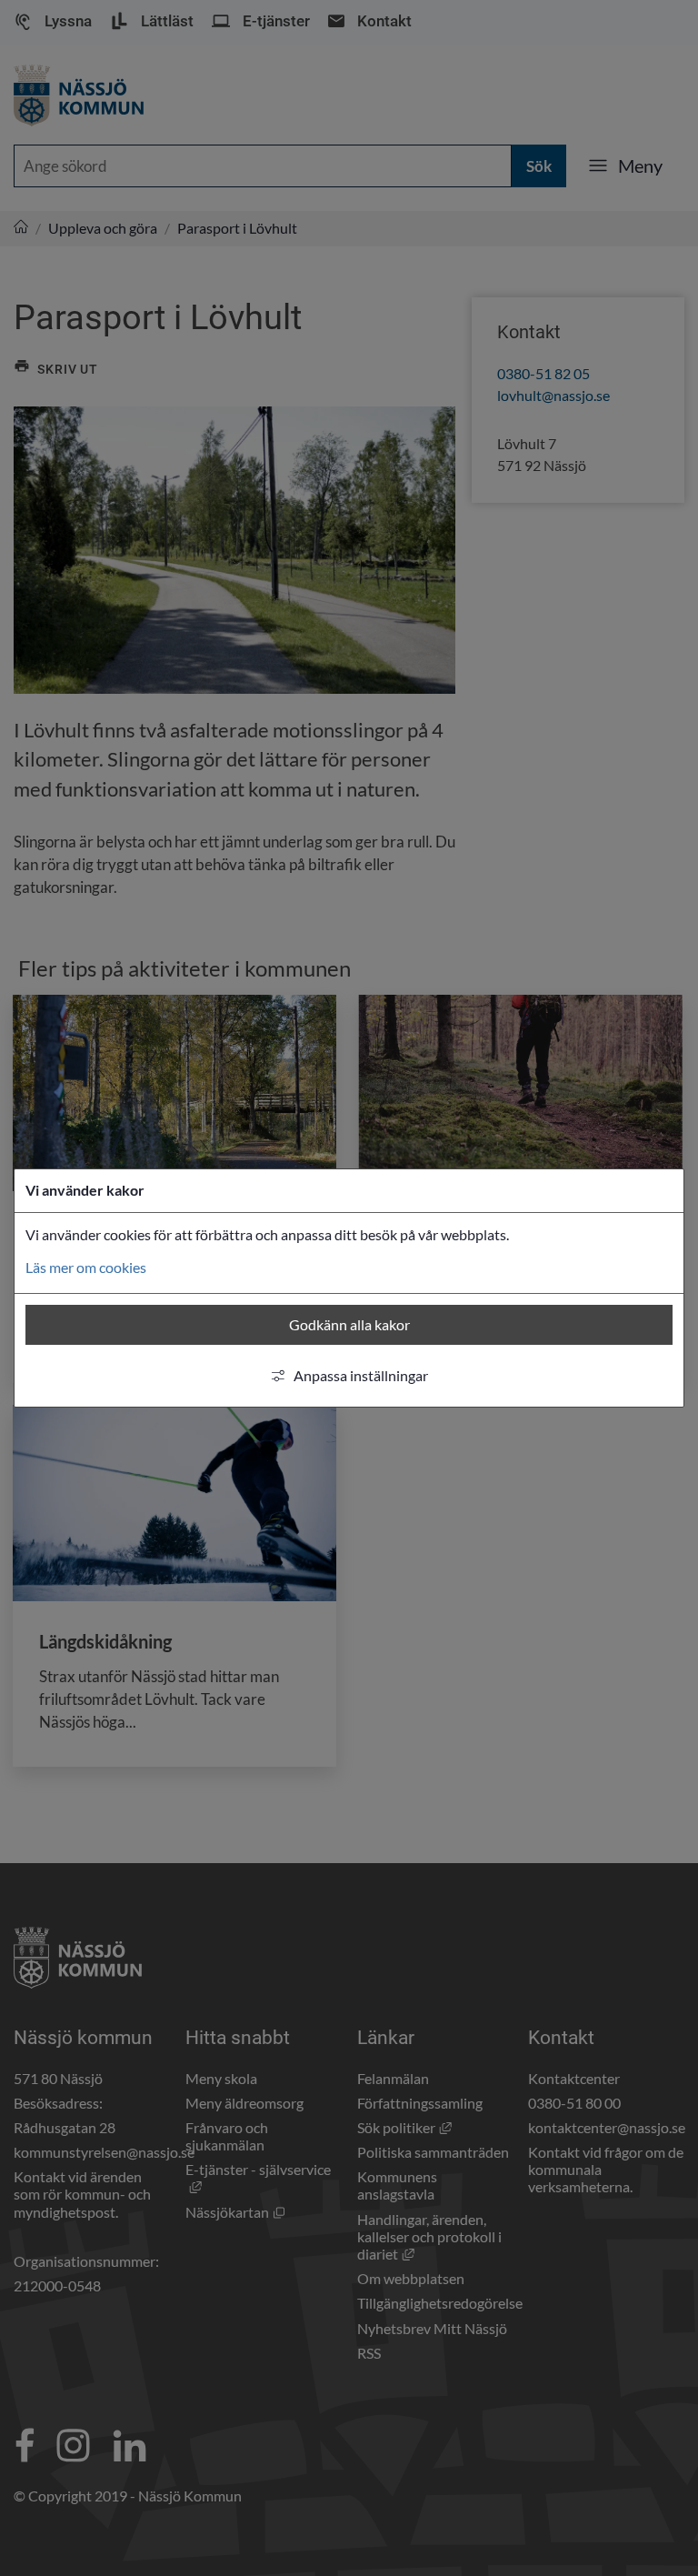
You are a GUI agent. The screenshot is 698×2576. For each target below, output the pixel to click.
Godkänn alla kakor (349, 1324)
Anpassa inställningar (361, 1375)
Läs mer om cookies (86, 1267)
